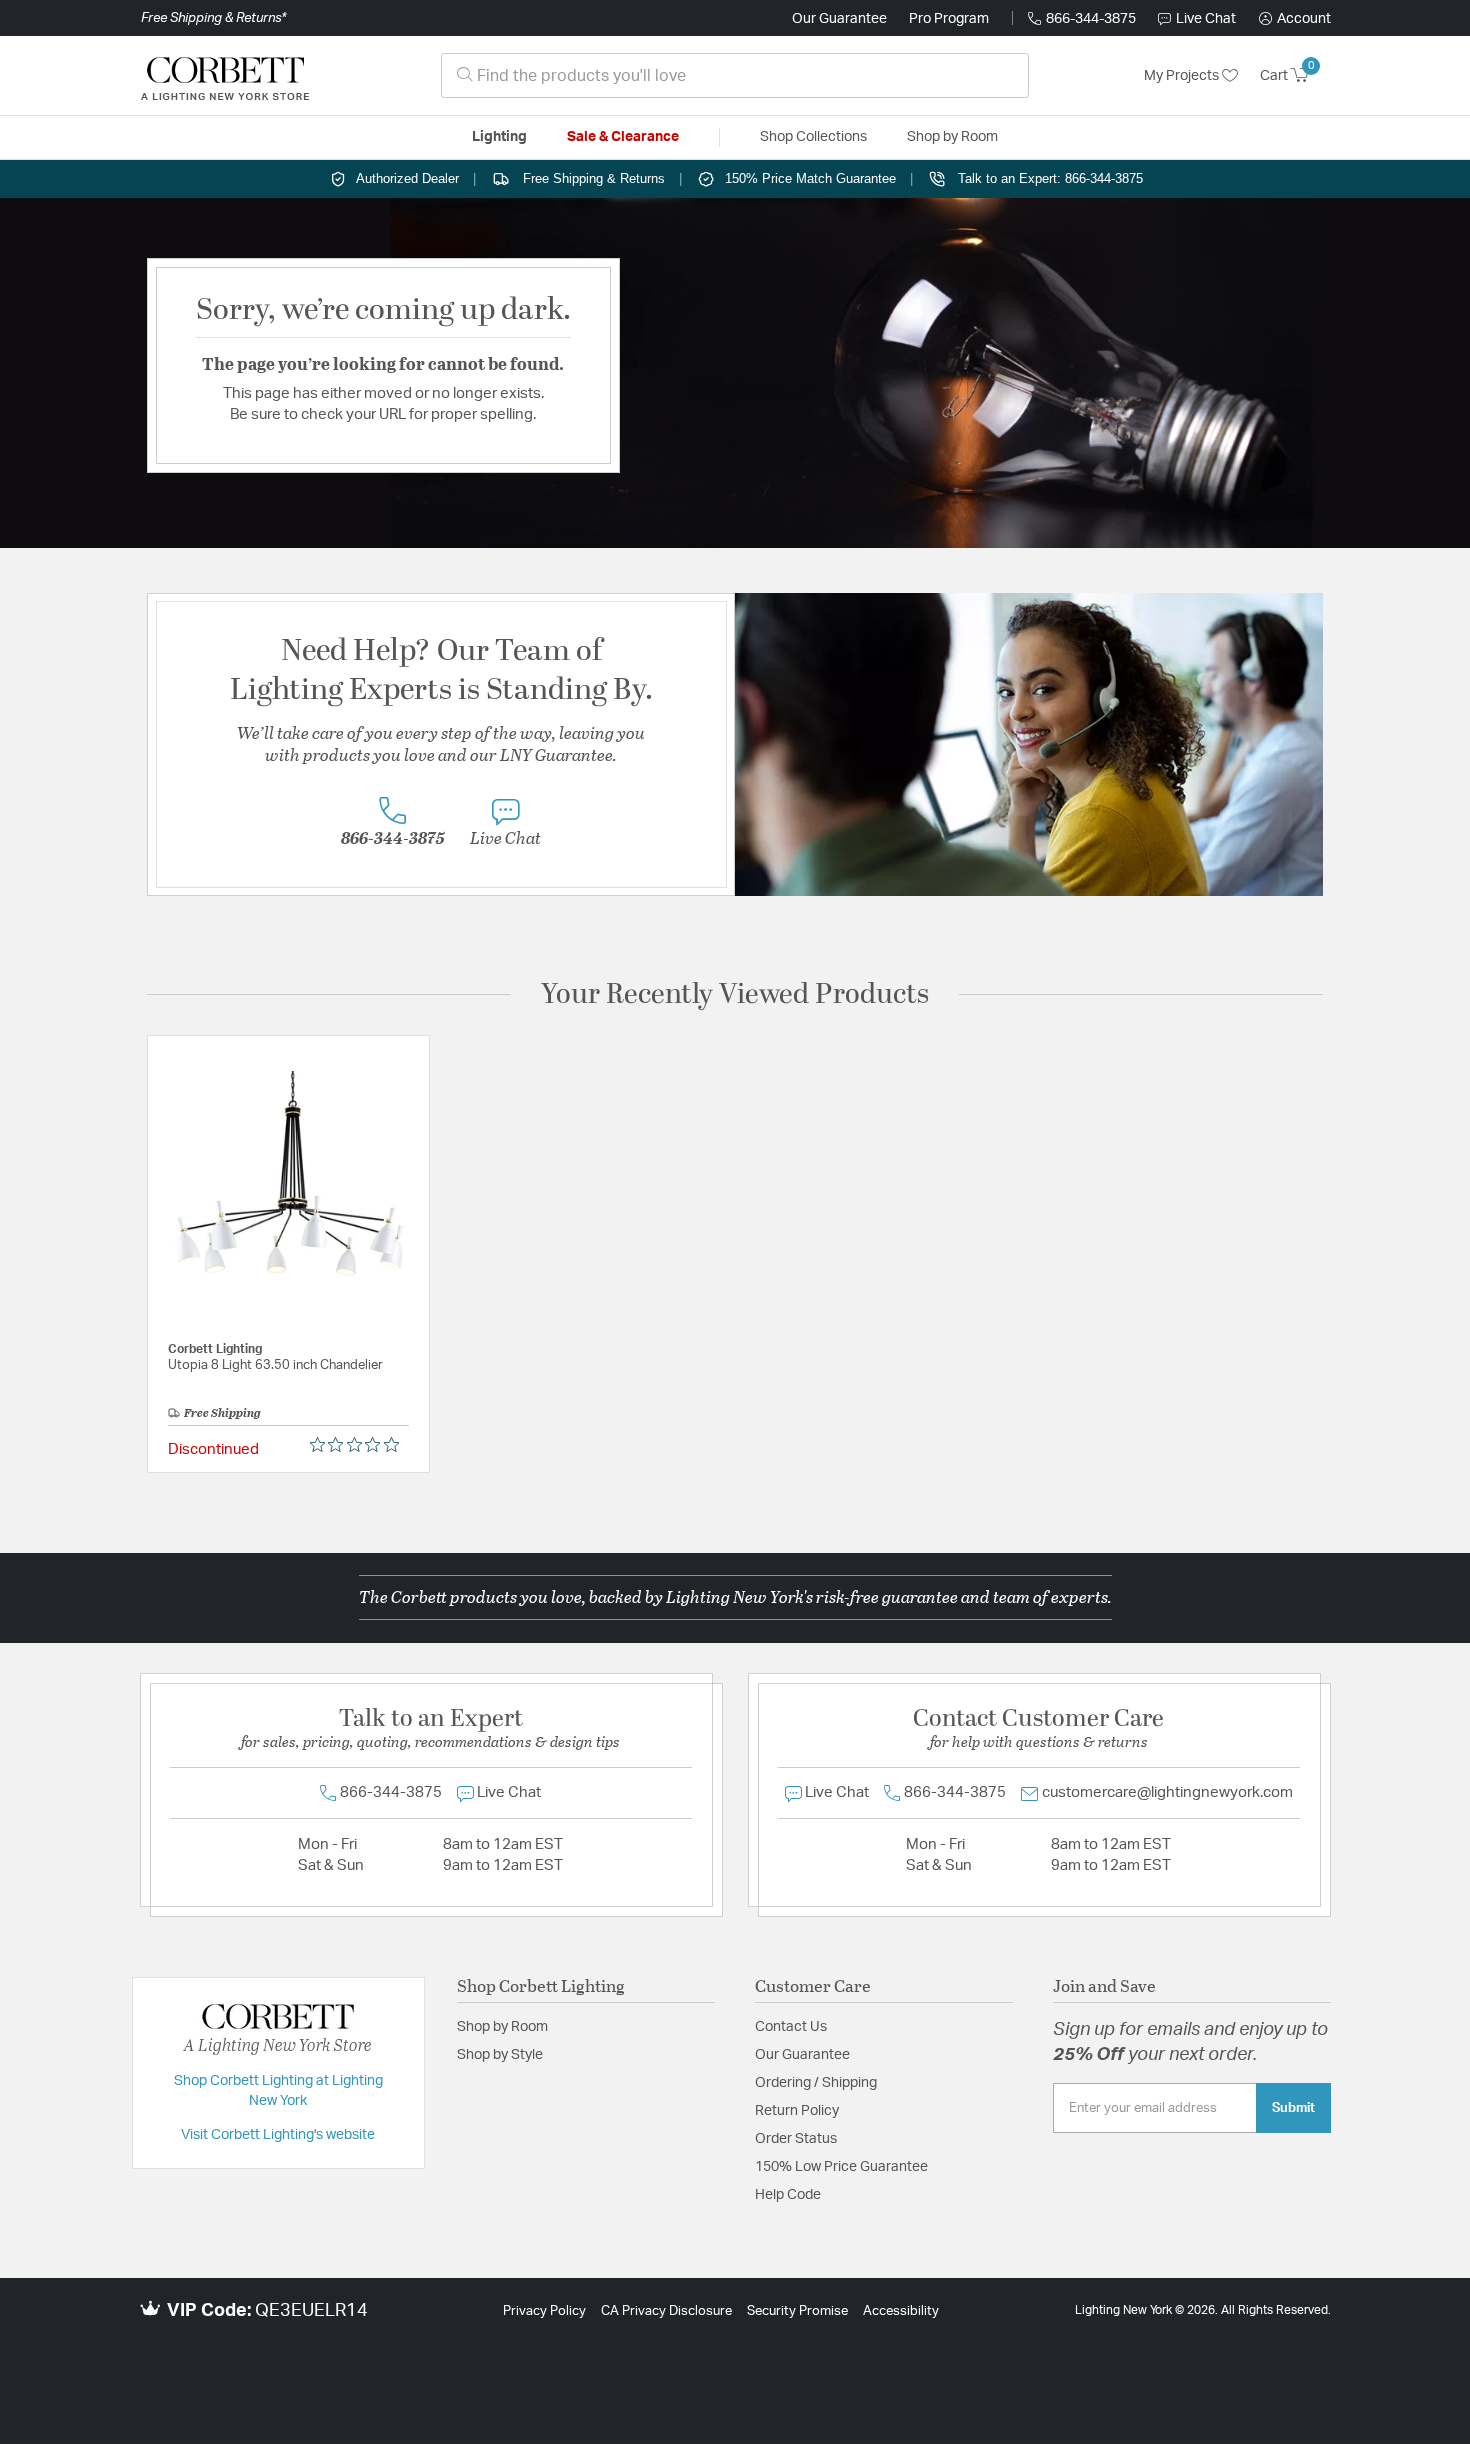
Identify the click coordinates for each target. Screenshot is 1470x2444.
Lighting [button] (499, 137)
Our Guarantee (839, 19)
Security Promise (797, 2311)
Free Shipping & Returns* (213, 18)
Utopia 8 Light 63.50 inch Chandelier (275, 1365)
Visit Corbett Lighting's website (278, 2135)
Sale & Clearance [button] (623, 137)
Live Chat (1206, 19)
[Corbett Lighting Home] (225, 76)
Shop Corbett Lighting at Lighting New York (278, 2091)
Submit (1293, 2108)
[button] (1295, 19)
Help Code (788, 2195)
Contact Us (791, 2027)
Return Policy (797, 2111)
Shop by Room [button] (952, 137)
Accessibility (901, 2311)
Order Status (796, 2139)
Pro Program (949, 19)
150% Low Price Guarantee (841, 2167)
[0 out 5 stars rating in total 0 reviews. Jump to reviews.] (359, 1445)
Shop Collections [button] (813, 137)
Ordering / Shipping (816, 2083)
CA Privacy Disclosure (666, 2311)
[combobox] (735, 75)
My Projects (1183, 76)
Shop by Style (500, 2055)
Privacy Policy (544, 2311)
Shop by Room (502, 2027)
